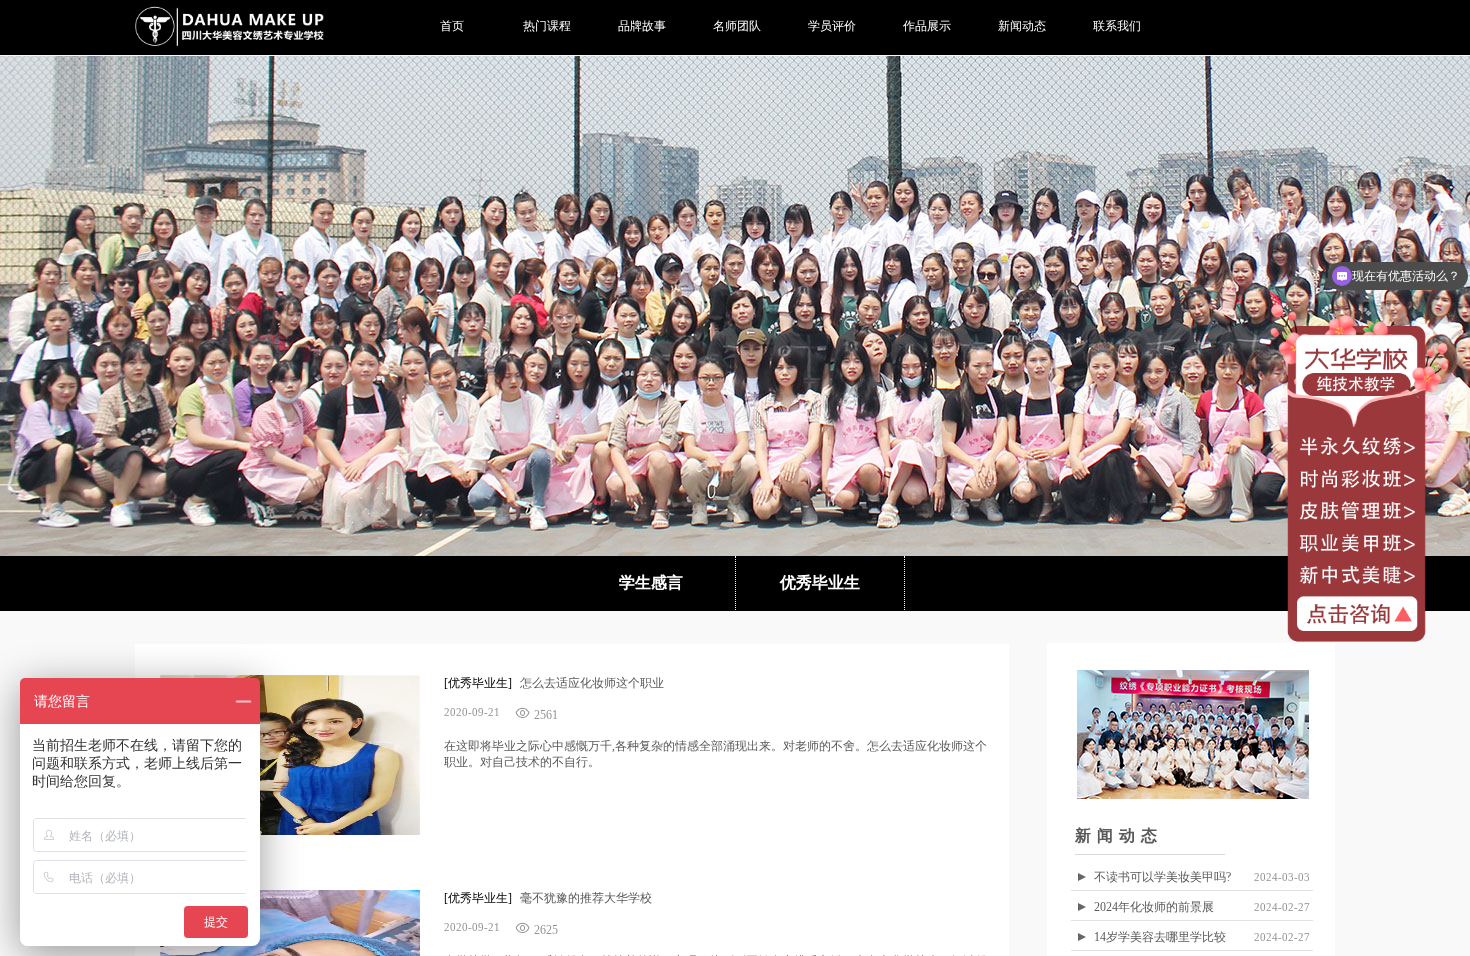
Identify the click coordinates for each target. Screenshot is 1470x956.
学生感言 (651, 582)
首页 (452, 26)
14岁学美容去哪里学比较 (1160, 937)
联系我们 (1117, 26)
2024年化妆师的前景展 (1154, 907)
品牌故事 (642, 26)
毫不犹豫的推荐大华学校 (586, 898)
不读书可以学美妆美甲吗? (1162, 877)
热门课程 (547, 26)
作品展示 (927, 26)
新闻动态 (1022, 26)
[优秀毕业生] (478, 683)
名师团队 (737, 26)
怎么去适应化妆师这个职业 (592, 683)
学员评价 (832, 26)
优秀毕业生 (820, 582)
